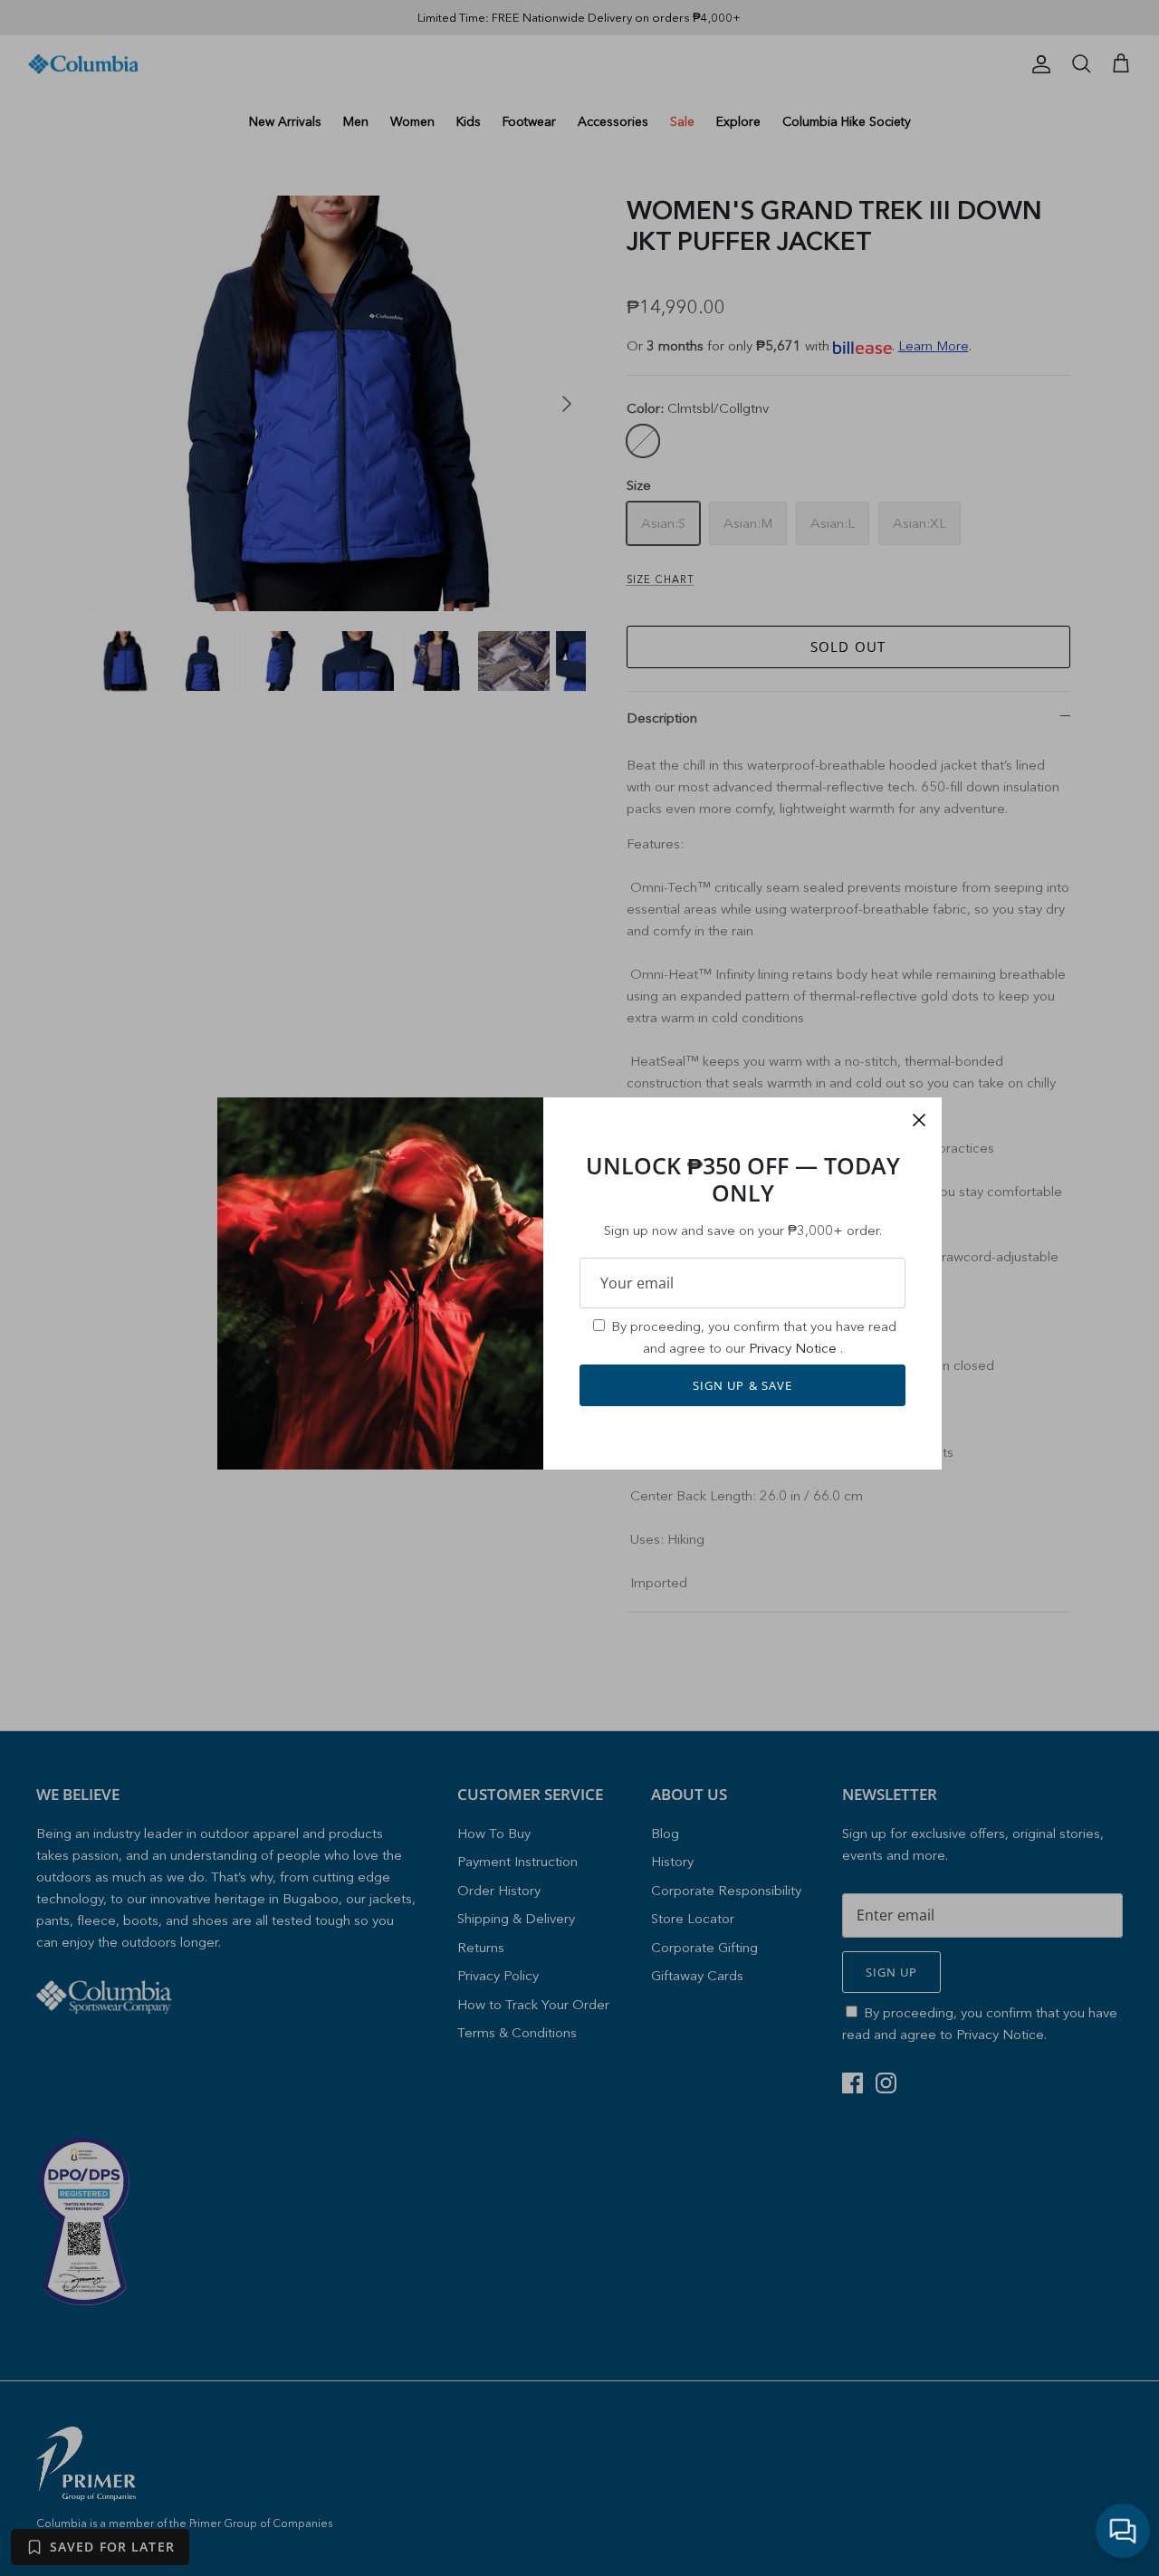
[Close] (919, 1120)
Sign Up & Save (742, 1385)
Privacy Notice (795, 1348)
